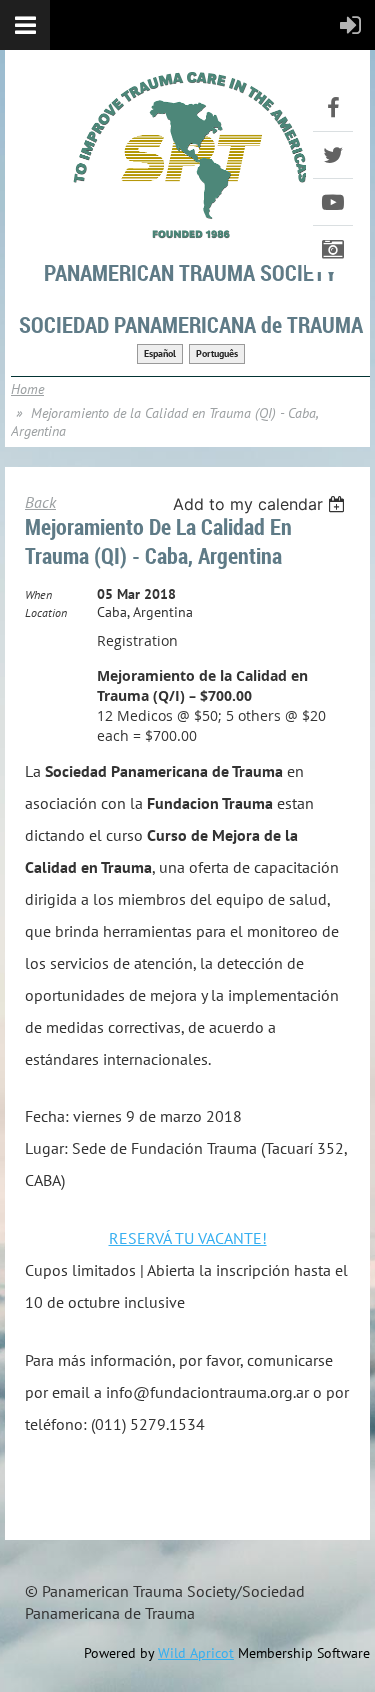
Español (160, 353)
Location (46, 612)
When (38, 594)
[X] (333, 155)
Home (27, 389)
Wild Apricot (196, 1653)
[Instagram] (333, 249)
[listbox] (261, 504)
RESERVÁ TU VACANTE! (188, 1238)
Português (217, 353)
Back (40, 502)
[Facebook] (333, 108)
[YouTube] (333, 202)
